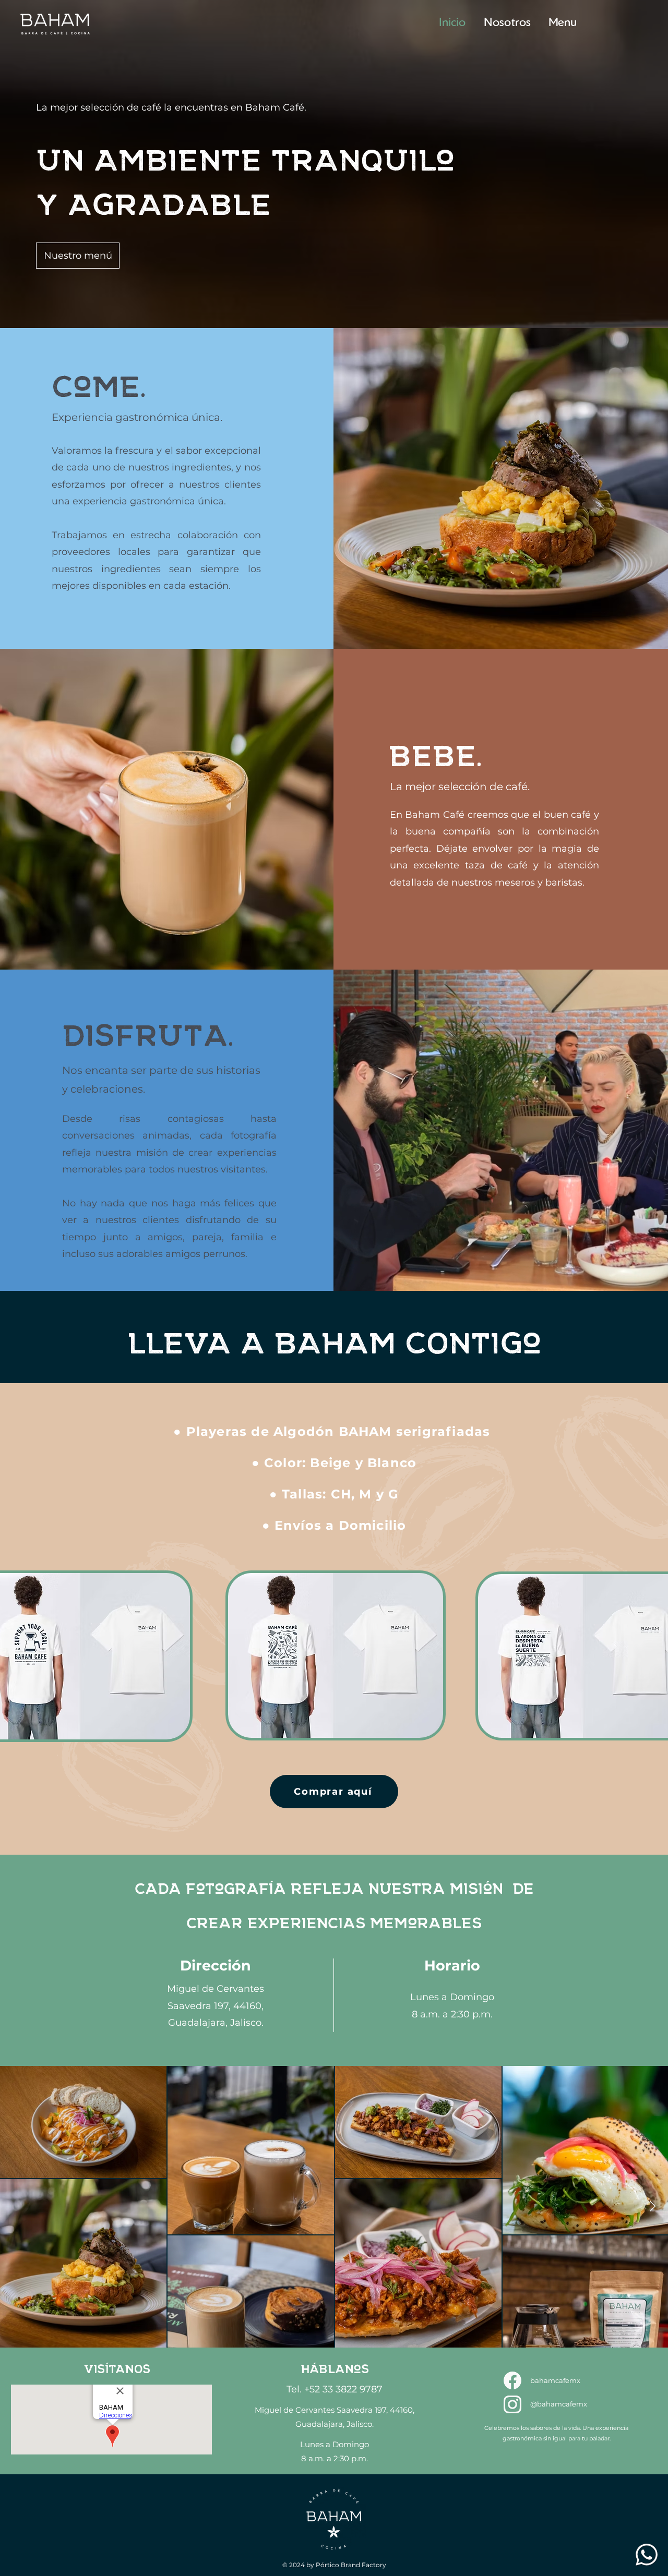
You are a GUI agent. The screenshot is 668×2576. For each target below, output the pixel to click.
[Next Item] (653, 2207)
